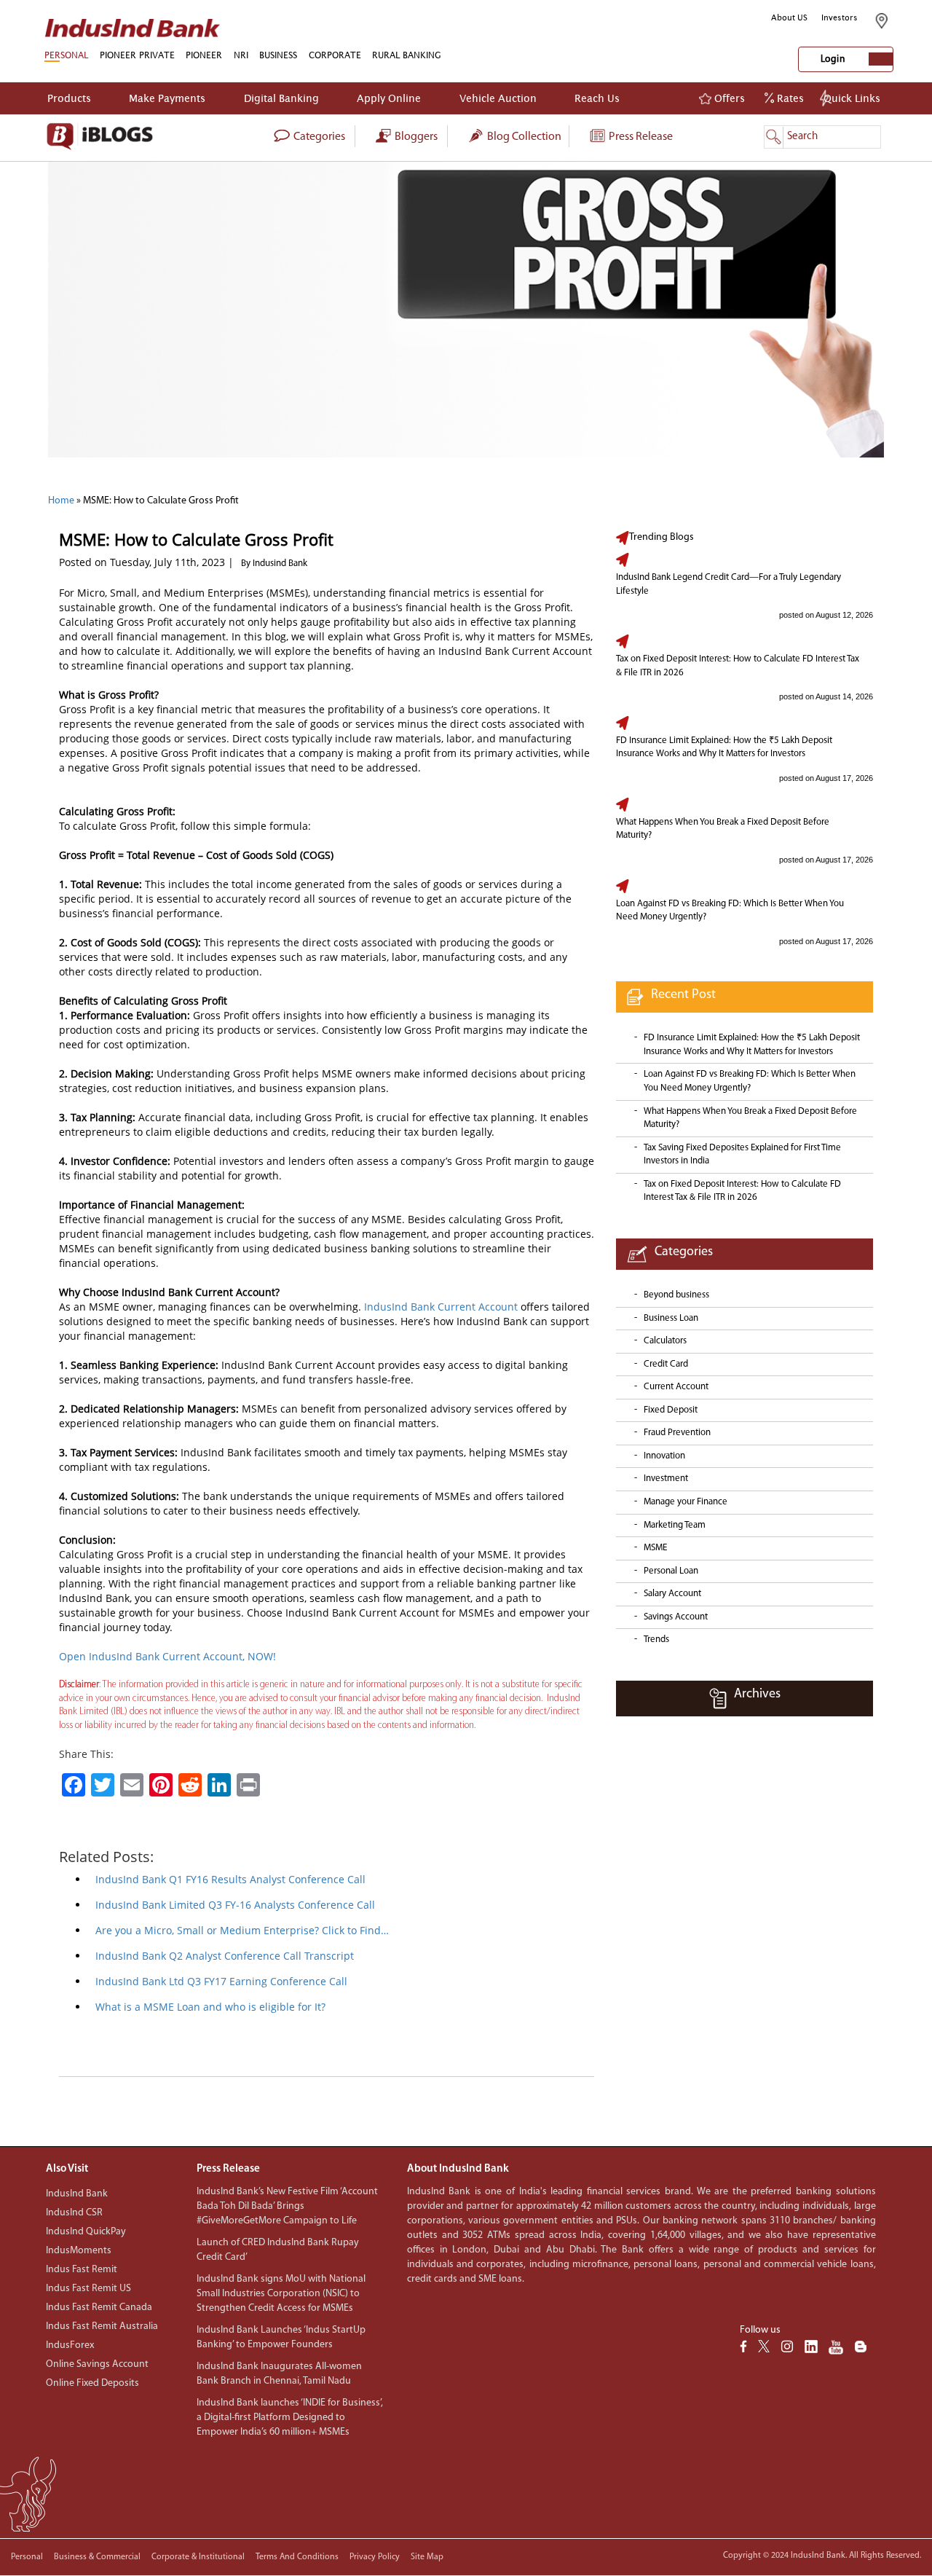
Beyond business (676, 1295)
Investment (666, 1479)
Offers (728, 98)
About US (789, 17)
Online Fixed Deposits (92, 2383)
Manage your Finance (686, 1502)
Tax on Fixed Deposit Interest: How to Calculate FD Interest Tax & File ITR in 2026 (738, 666)
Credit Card (666, 1364)
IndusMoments (79, 2251)
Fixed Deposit (671, 1410)
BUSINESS (278, 55)
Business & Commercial (97, 2557)
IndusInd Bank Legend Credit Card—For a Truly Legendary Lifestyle (728, 584)
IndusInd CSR (74, 2213)
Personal (27, 2557)
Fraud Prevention (677, 1433)
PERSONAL (66, 55)
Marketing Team (675, 1525)
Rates (789, 98)
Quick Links (852, 98)
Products (69, 98)
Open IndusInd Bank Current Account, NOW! (167, 1656)
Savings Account (676, 1617)
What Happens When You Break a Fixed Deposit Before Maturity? (723, 829)
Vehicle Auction (498, 98)
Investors (840, 17)
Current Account (676, 1387)
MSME (655, 1548)
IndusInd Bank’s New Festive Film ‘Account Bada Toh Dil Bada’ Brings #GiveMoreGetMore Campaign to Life (287, 2206)
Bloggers (415, 137)
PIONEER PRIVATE (137, 55)
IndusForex (70, 2345)
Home (61, 501)
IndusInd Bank (77, 2194)
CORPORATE (335, 55)
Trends (656, 1640)
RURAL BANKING (407, 55)
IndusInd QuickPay (86, 2232)
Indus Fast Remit (82, 2270)
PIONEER (204, 55)
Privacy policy (375, 2557)
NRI (241, 55)
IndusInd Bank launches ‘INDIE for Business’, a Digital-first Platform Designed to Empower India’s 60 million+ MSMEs (290, 2418)
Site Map (427, 2557)
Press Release (640, 137)
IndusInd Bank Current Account (439, 1307)
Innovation (664, 1456)
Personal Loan (671, 1571)
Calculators (665, 1341)
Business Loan (671, 1318)
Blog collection (523, 137)
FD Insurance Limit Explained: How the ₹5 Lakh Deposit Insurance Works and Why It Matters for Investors (724, 747)
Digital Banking (281, 98)
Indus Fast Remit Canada (99, 2308)
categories (318, 137)
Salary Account (672, 1594)
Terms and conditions (297, 2557)
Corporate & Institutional (198, 2557)
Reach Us (597, 98)
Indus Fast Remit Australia (102, 2326)
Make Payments (167, 98)
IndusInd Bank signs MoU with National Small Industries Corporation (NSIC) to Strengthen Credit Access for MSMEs (281, 2294)
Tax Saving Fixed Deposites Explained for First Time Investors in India (742, 1155)
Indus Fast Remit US (88, 2289)
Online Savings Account (97, 2364)
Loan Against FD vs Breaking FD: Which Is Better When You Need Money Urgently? (730, 911)
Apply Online (389, 98)
